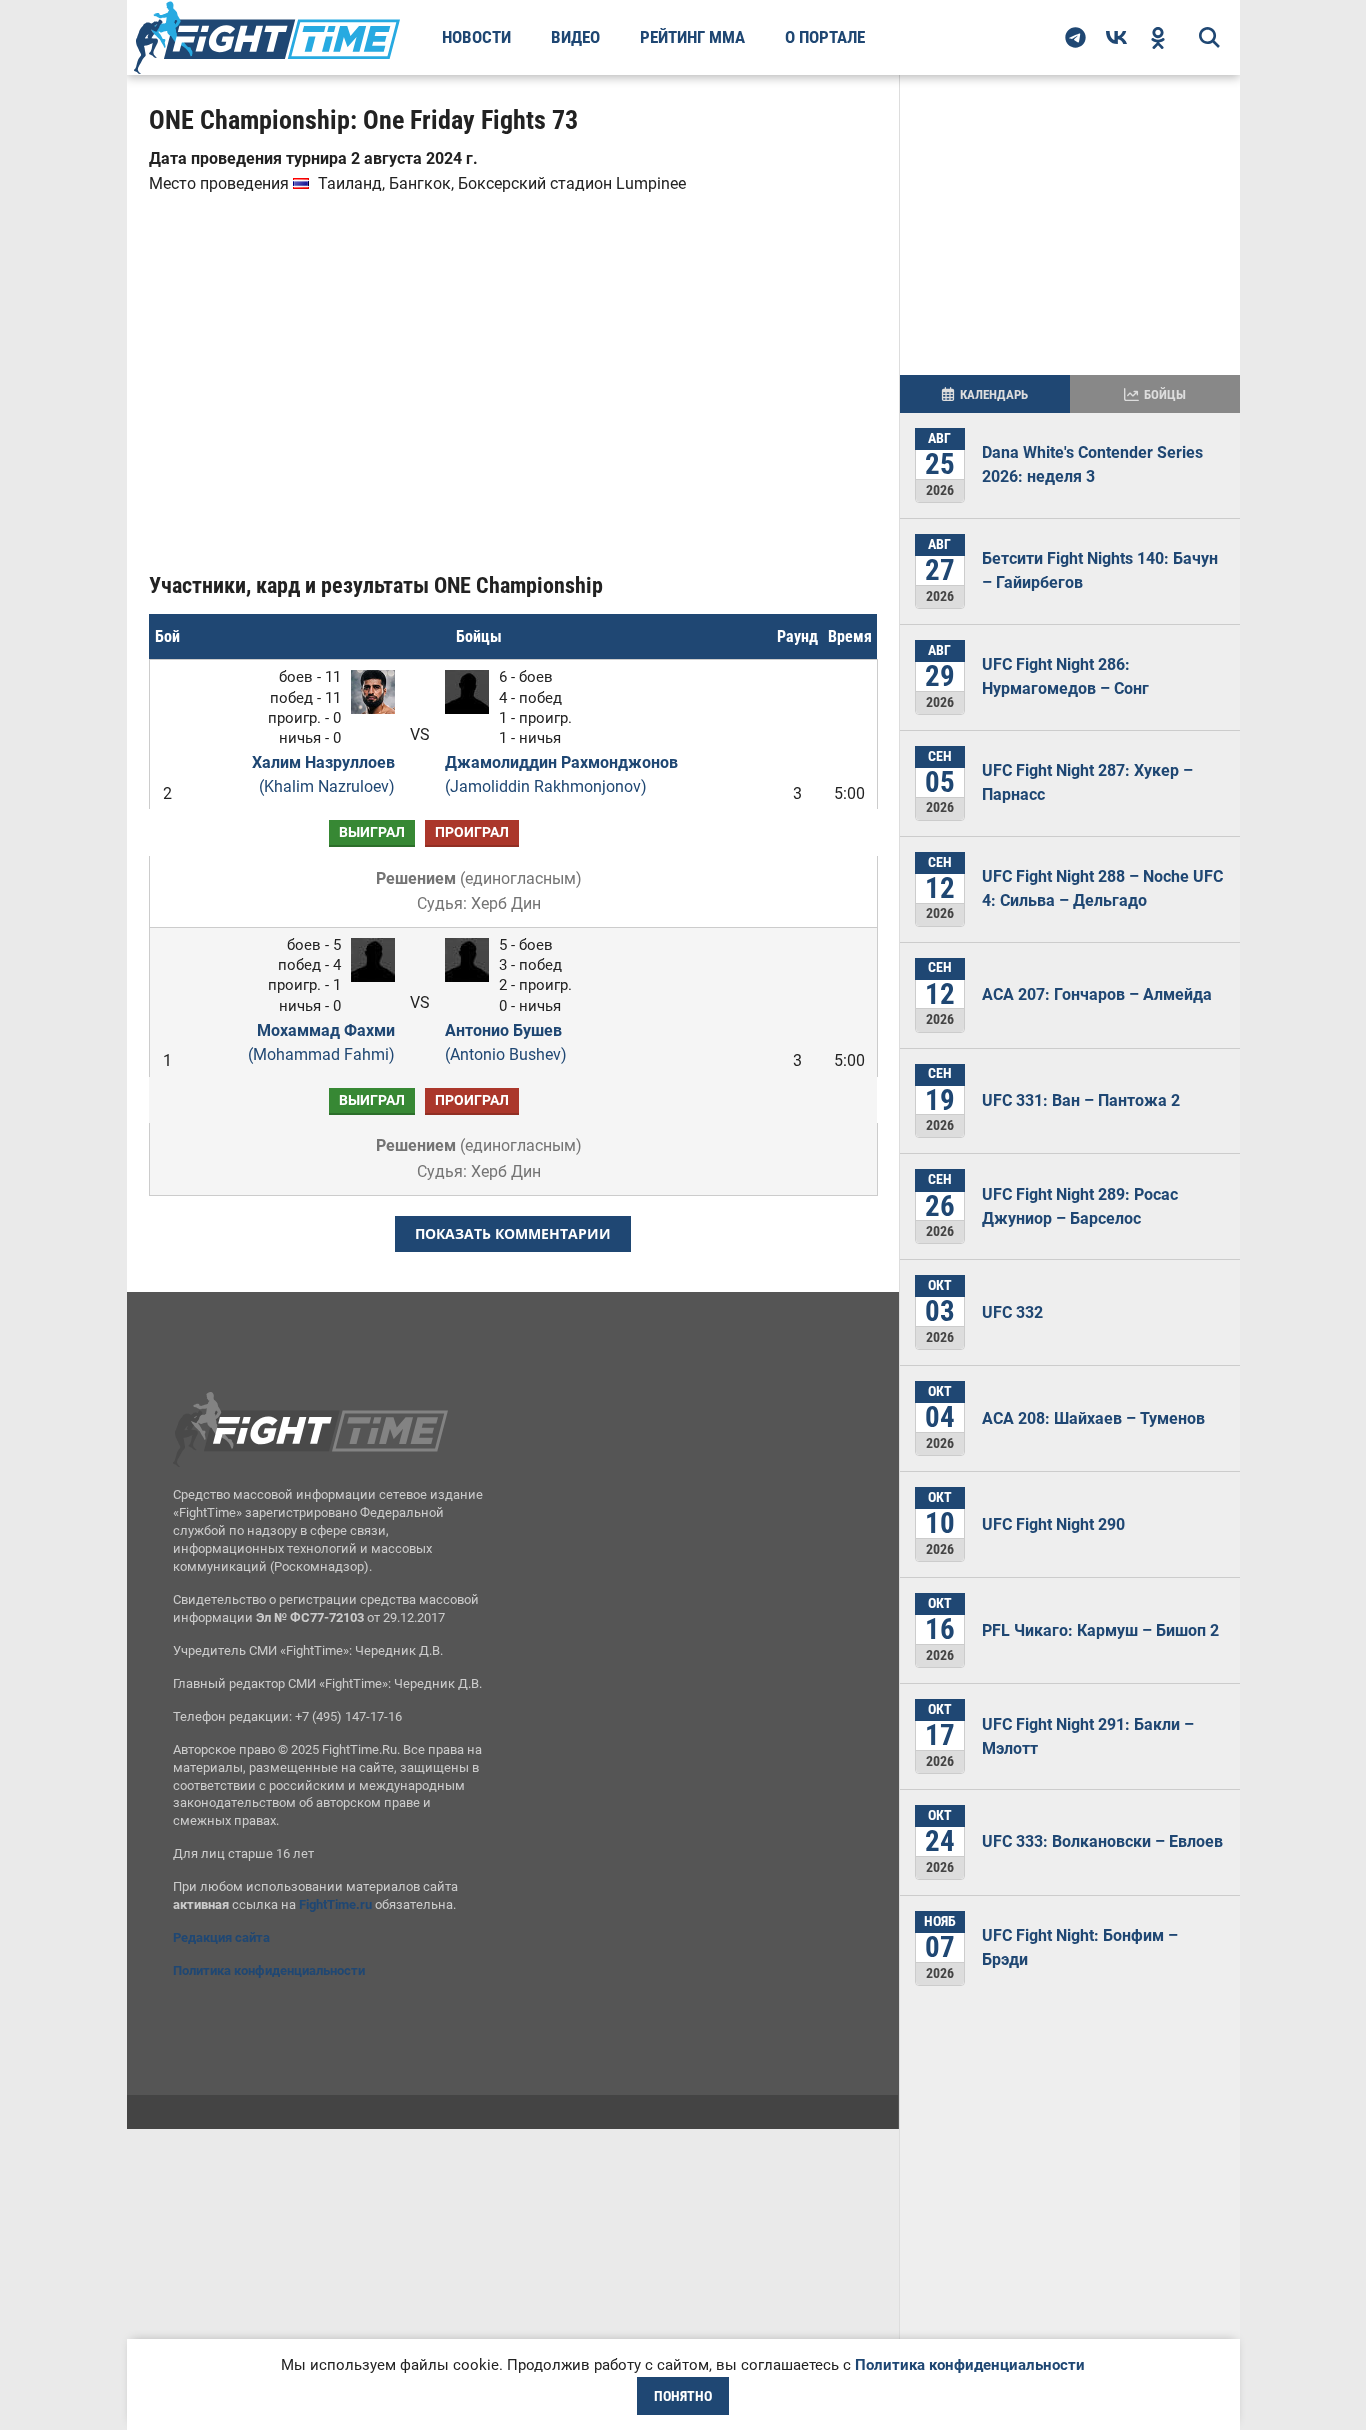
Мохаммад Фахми (321, 1042)
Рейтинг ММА (692, 37)
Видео (575, 37)
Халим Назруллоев (323, 774)
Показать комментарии (513, 1233)
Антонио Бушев (506, 1042)
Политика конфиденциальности (269, 1970)
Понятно (683, 2396)
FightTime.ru (335, 1904)
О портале (825, 37)
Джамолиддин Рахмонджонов (561, 774)
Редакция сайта (221, 1937)
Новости (476, 37)
